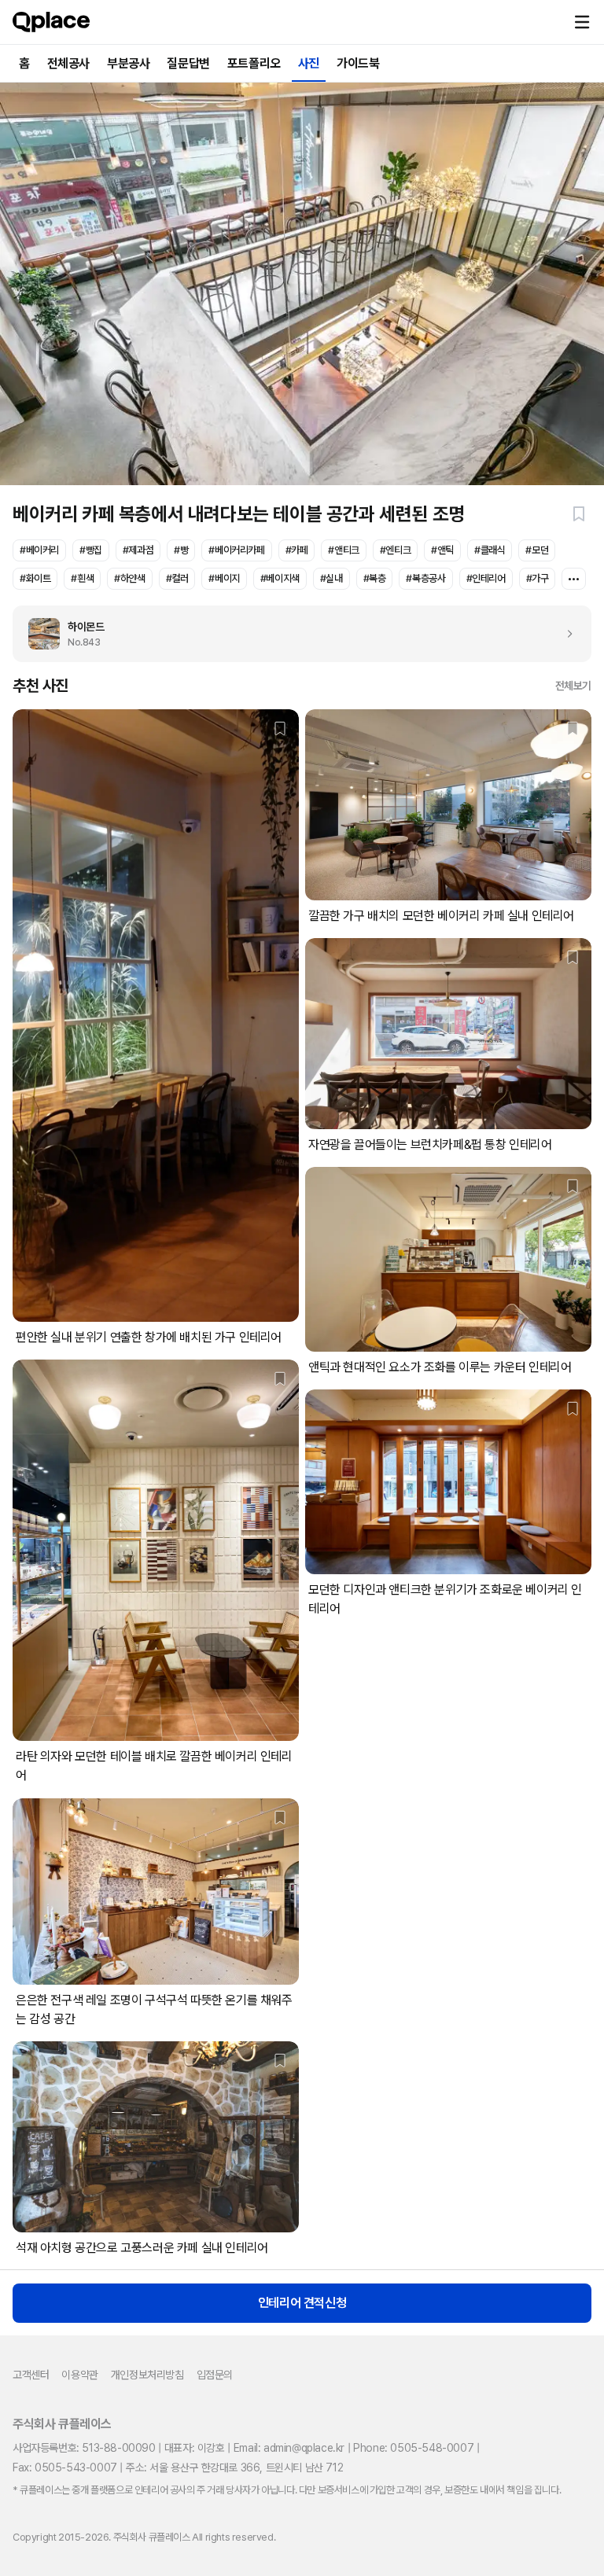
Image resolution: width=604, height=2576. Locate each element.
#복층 (375, 578)
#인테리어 (486, 578)
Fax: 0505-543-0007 (65, 2467)
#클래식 (490, 550)
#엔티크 (395, 550)
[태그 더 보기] (574, 579)
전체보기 (573, 686)
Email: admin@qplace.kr (289, 2448)
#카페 (297, 550)
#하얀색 (129, 578)
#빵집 (91, 550)
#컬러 (177, 578)
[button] (582, 22)
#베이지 (224, 578)
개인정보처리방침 (147, 2375)
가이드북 (358, 63)
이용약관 (79, 2375)
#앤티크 (343, 550)
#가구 (538, 578)
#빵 (181, 550)
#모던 (537, 550)
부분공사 (128, 63)
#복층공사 (425, 578)
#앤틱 (442, 550)
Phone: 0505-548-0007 (413, 2448)
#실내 (331, 578)
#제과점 (138, 550)
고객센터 (31, 2375)
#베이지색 (280, 578)
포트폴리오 (254, 63)
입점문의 (215, 2375)
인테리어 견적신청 (302, 2303)
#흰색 (82, 578)
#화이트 (35, 578)
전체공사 (68, 63)
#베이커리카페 (236, 550)
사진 (309, 63)
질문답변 (188, 63)
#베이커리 (39, 550)
